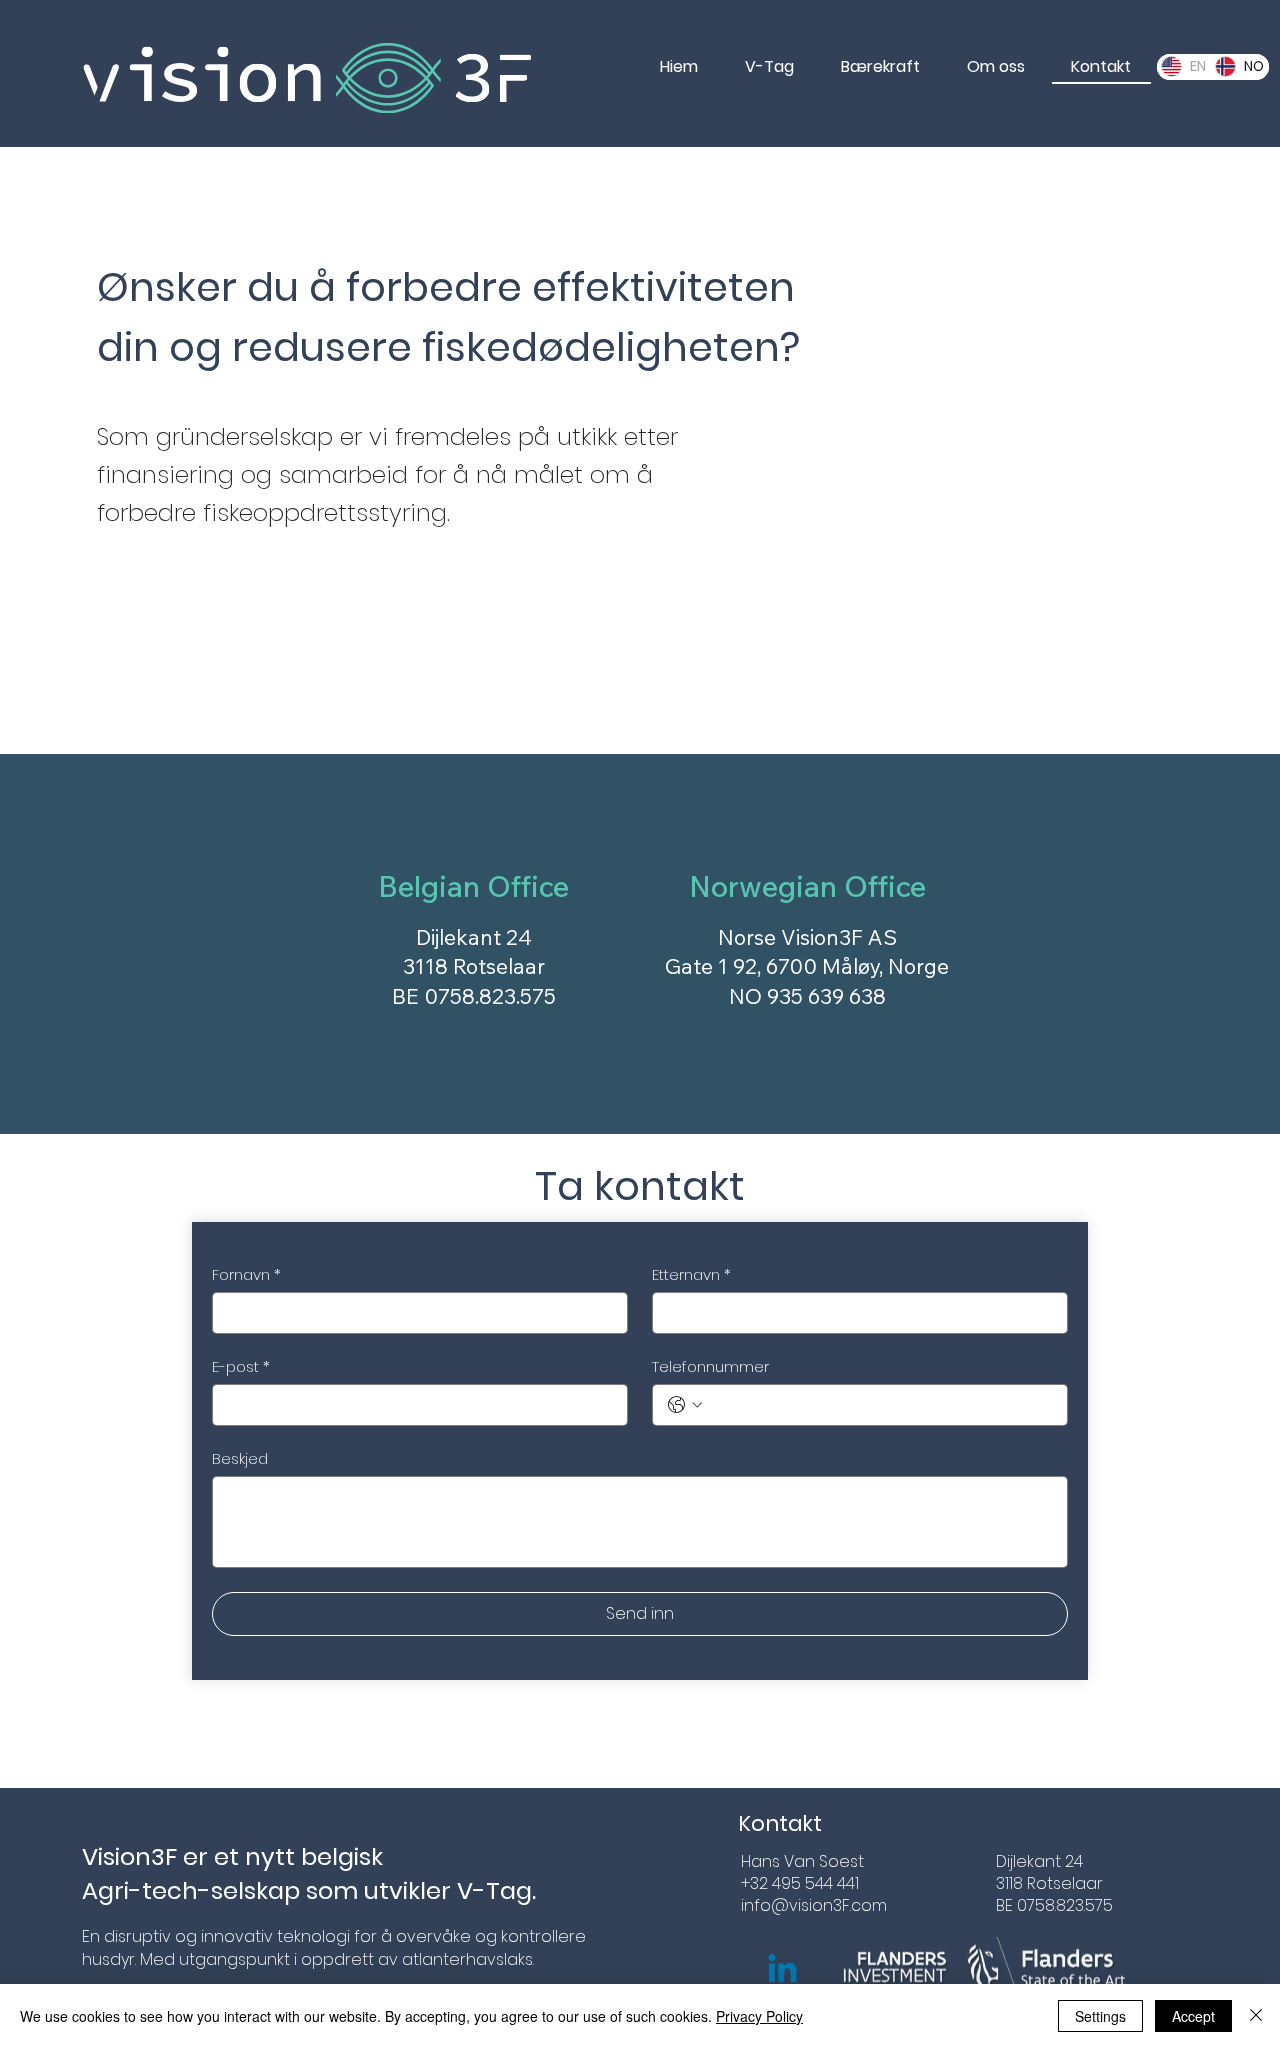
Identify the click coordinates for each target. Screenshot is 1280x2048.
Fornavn (246, 1275)
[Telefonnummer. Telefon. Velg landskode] (685, 1405)
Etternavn (691, 1275)
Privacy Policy (759, 2016)
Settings (1100, 2016)
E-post (241, 1367)
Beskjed (240, 1459)
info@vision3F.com (814, 1905)
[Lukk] (1256, 2016)
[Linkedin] (782, 1971)
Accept (1193, 2016)
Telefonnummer (710, 1367)
